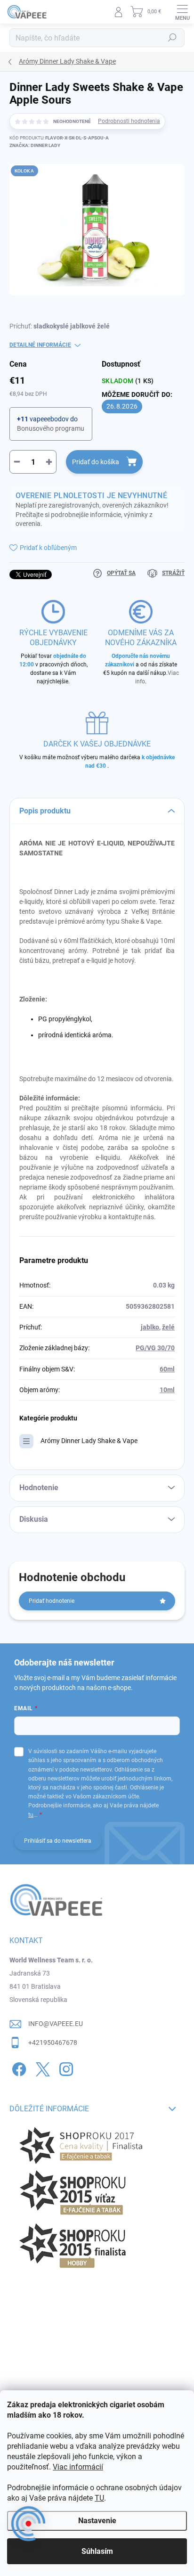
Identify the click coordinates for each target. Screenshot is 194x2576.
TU (99, 2498)
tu (31, 1815)
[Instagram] (65, 2067)
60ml (167, 1369)
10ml (167, 1390)
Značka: (35, 145)
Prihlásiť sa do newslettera (58, 1841)
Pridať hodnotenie (52, 1601)
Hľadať (172, 38)
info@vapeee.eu (56, 2024)
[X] (41, 2067)
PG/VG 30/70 (155, 1348)
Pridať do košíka (96, 462)
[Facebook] (18, 2067)
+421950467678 (53, 2043)
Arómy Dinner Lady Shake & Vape (89, 1441)
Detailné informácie (40, 345)
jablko (150, 1327)
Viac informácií (78, 2467)
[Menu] (182, 12)
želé (168, 1327)
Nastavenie (97, 2521)
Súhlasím (97, 2551)
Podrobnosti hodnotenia (129, 121)
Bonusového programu (51, 428)
